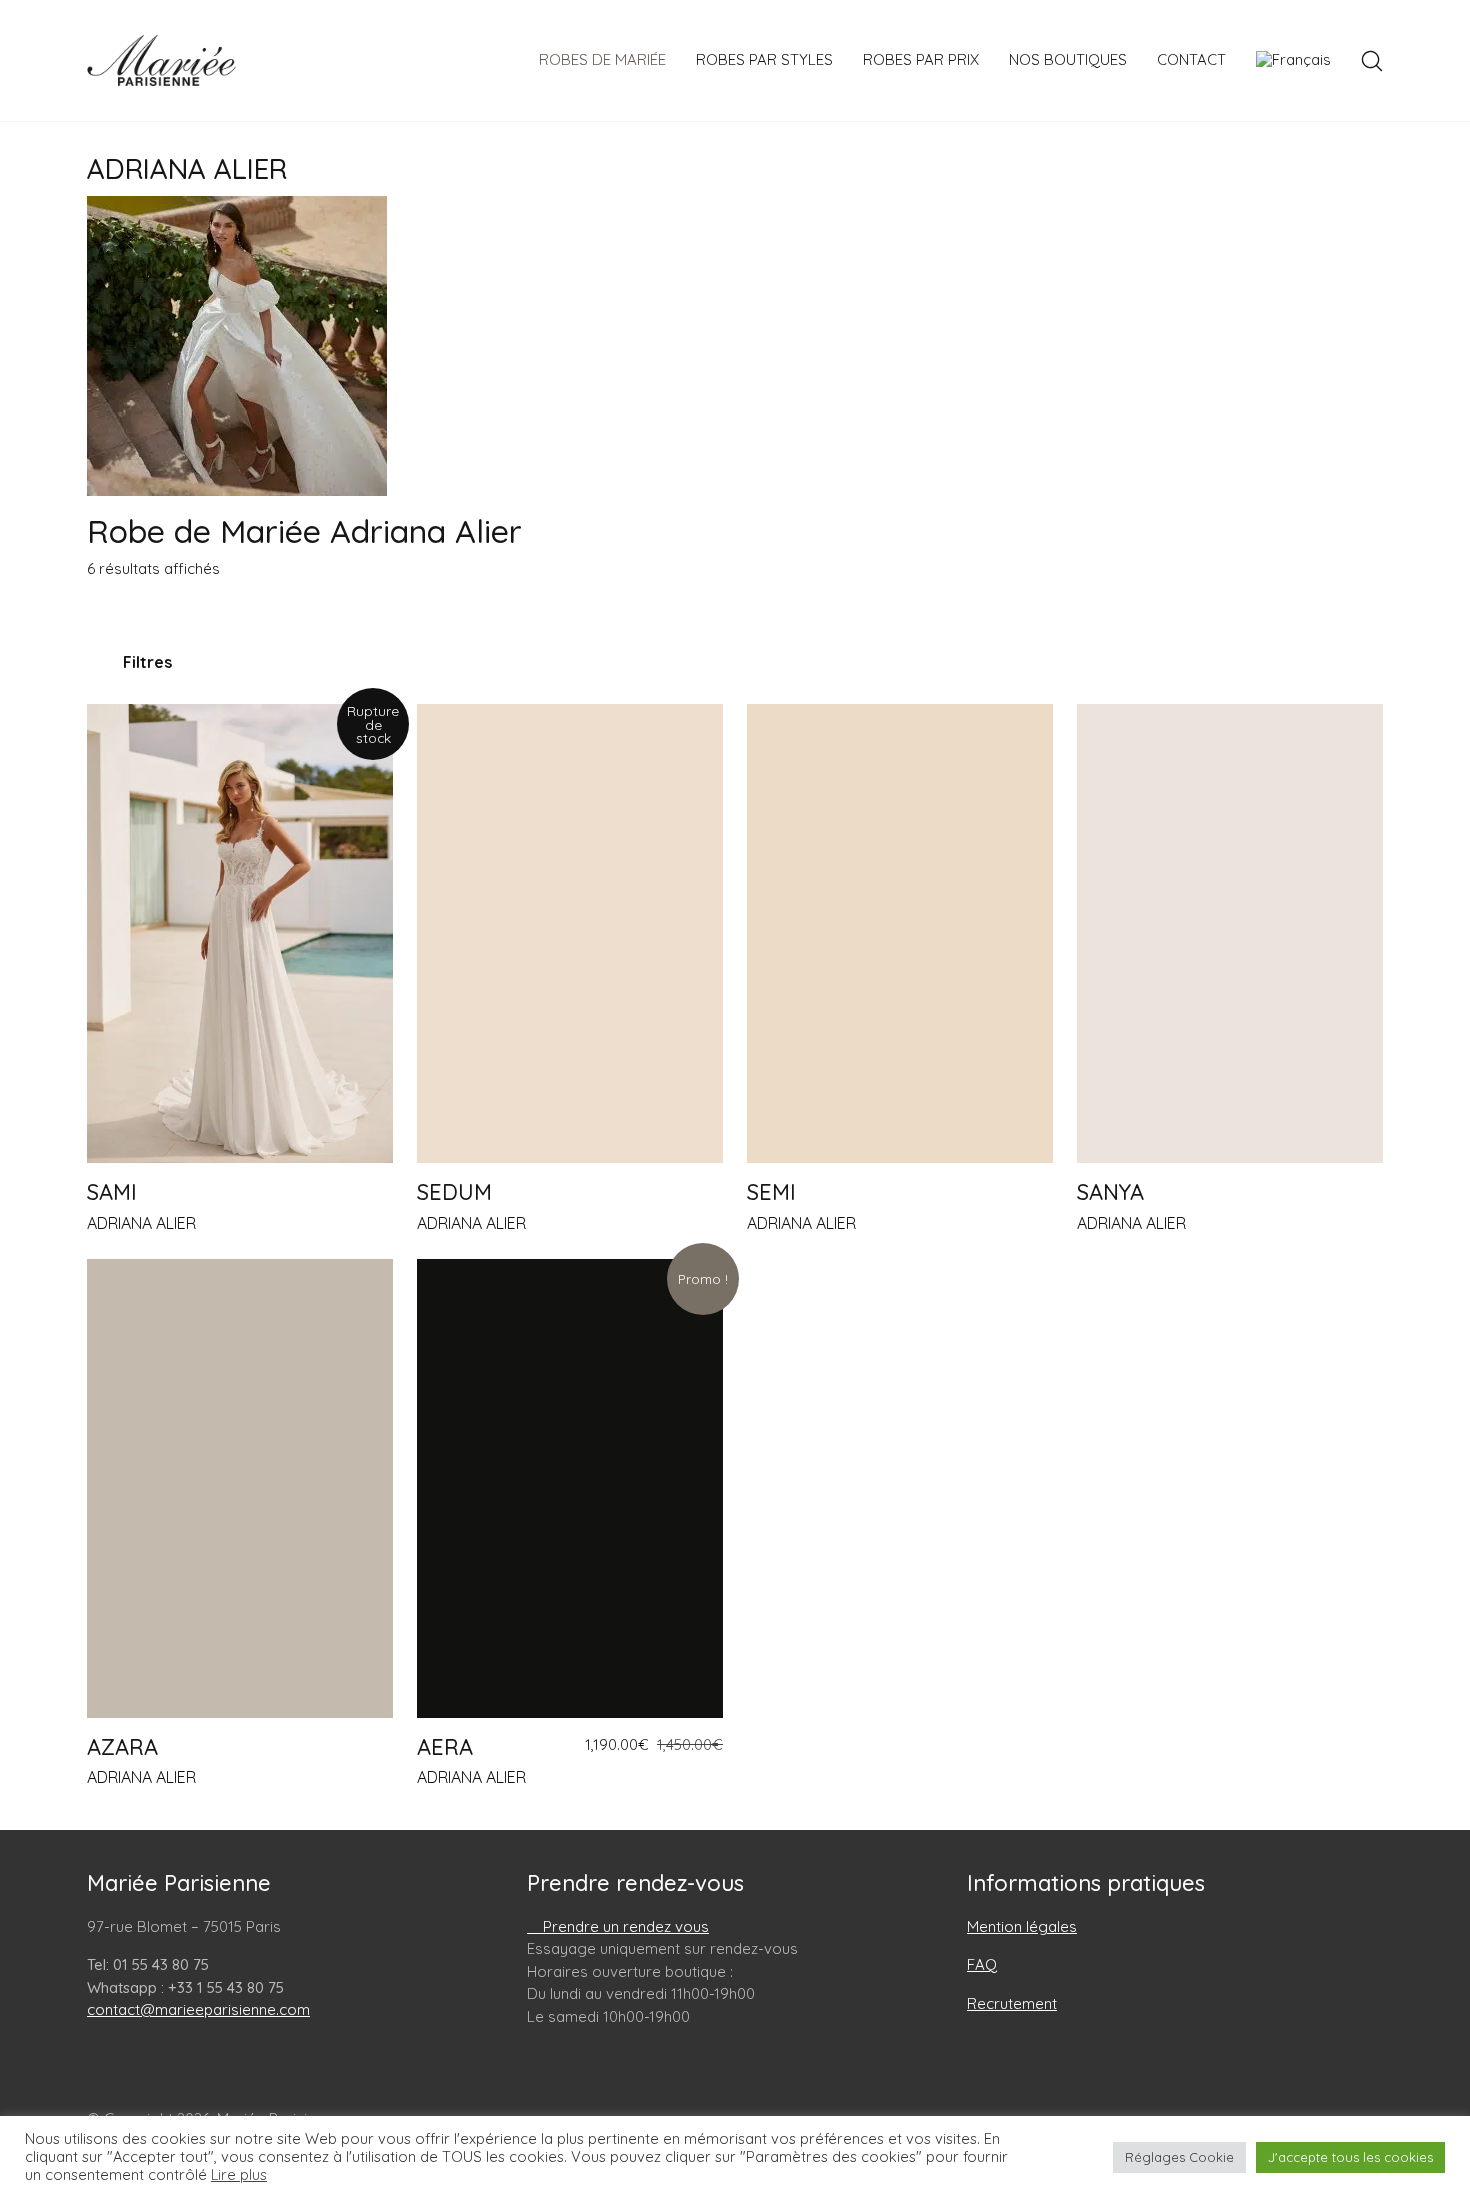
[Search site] (1372, 61)
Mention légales (1022, 1926)
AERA (445, 1747)
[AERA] (570, 1488)
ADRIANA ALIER (141, 1223)
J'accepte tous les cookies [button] (1350, 2157)
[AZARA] (240, 1488)
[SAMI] (240, 933)
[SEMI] (900, 933)
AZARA (122, 1747)
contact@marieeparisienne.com (198, 2009)
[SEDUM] (570, 933)
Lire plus (239, 2175)
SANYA (1110, 1192)
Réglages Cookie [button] (1179, 2157)
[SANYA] (1230, 933)
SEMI (771, 1192)
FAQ (982, 1964)
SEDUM (454, 1192)
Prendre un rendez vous (624, 1926)
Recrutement (1012, 2003)
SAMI (112, 1192)
